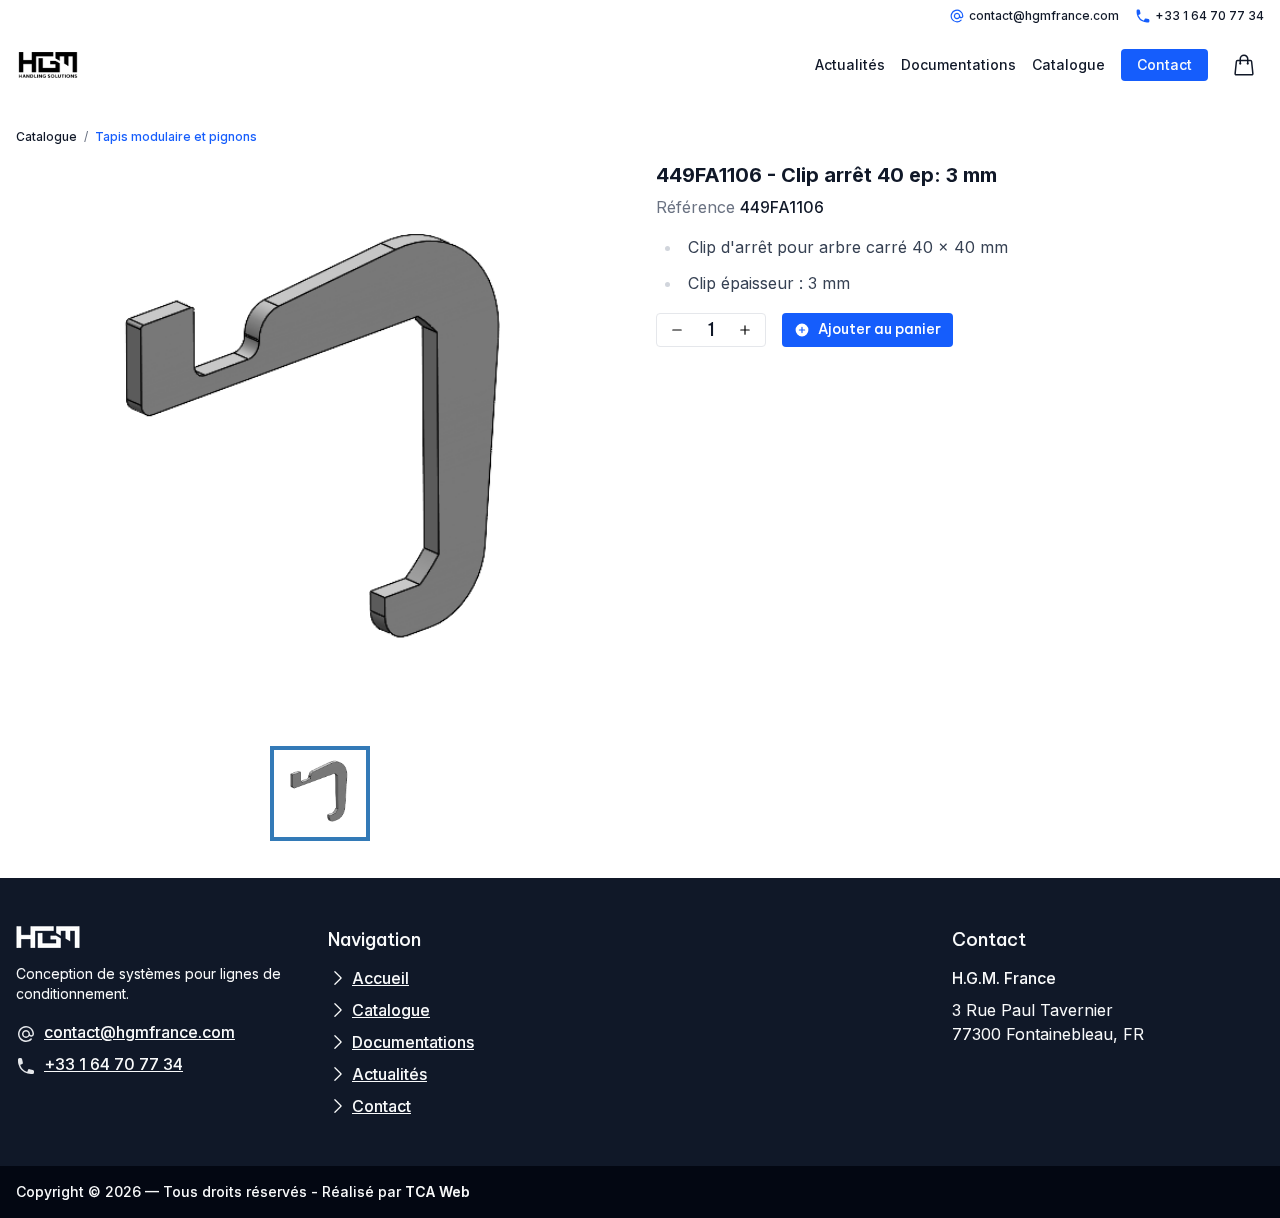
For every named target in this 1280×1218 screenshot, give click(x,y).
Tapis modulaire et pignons (176, 136)
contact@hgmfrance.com (1044, 15)
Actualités (850, 64)
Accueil (380, 978)
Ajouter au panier (879, 329)
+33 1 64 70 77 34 (1209, 15)
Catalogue (1068, 64)
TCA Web (437, 1191)
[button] (320, 451)
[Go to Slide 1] (320, 794)
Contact (1164, 64)
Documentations (958, 64)
